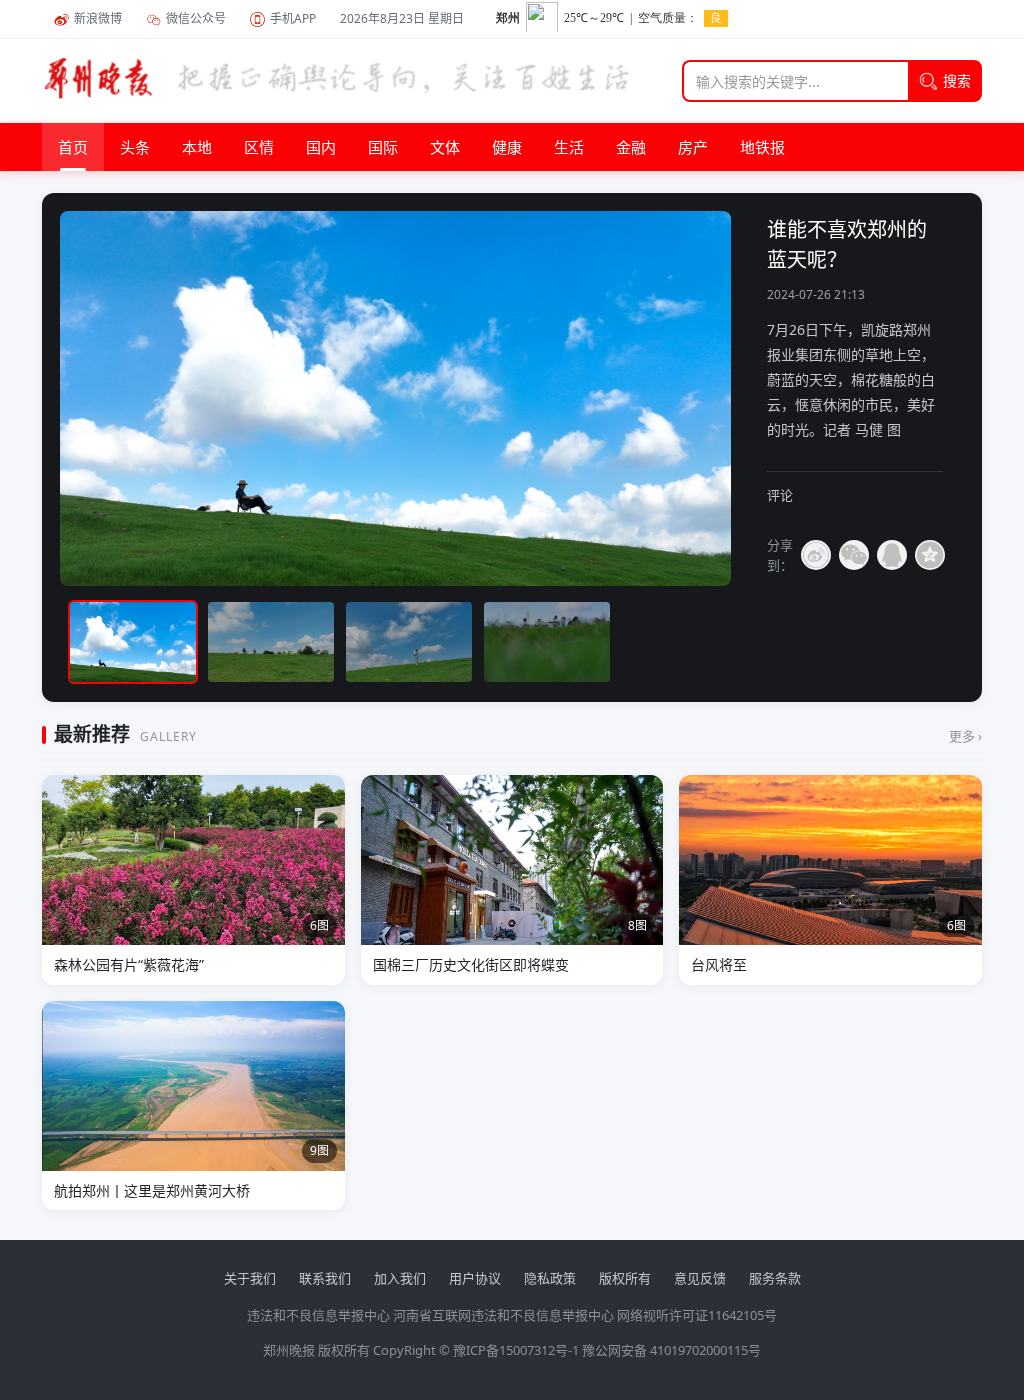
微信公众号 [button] (196, 18)
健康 (507, 147)
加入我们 (400, 1278)
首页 (73, 147)
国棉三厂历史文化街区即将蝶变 (471, 964)
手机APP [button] (293, 18)
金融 (631, 147)
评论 (780, 495)
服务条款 (775, 1278)
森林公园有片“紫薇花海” (129, 964)
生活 (569, 147)
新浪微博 (98, 18)
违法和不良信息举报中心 (318, 1315)
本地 (197, 147)
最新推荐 (92, 734)
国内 (321, 147)
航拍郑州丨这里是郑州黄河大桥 (152, 1190)
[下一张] (910, 398)
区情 (259, 147)
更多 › (965, 736)
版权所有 (625, 1278)
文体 (445, 147)
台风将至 (719, 964)
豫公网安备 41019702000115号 (671, 1350)
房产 (693, 147)
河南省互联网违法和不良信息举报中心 (503, 1315)
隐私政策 (550, 1278)
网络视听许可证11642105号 (697, 1315)
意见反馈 (700, 1278)
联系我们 (325, 1278)
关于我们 (250, 1278)
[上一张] (114, 398)
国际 (383, 147)
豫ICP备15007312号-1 (516, 1350)
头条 (135, 147)
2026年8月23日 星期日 (402, 18)
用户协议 (475, 1278)
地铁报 (762, 147)
